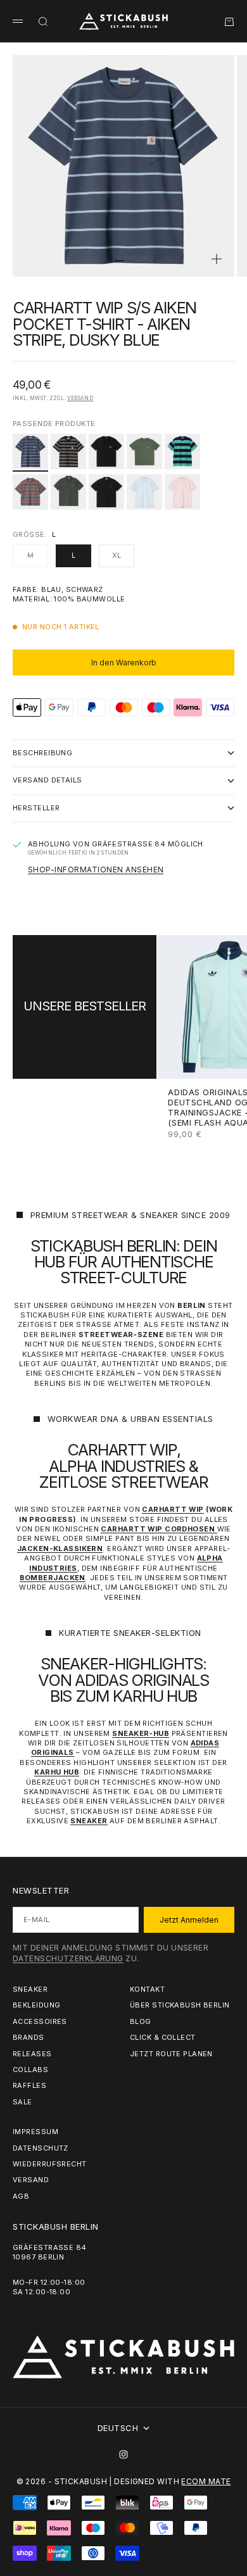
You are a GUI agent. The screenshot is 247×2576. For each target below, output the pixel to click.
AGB (21, 2196)
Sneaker (30, 1989)
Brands (28, 2037)
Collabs (30, 2070)
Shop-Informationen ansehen (96, 870)
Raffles (29, 2085)
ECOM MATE (206, 2481)
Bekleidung (36, 2005)
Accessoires (40, 2021)
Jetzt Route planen (171, 2054)
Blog (141, 2021)
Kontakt (147, 1989)
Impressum (35, 2132)
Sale (22, 2102)
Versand (80, 398)
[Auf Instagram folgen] (123, 2454)
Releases (32, 2054)
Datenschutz (41, 2148)
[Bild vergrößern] (217, 259)
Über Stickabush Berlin (180, 2005)
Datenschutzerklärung (68, 1958)
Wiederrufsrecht (50, 2164)
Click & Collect (163, 2037)
